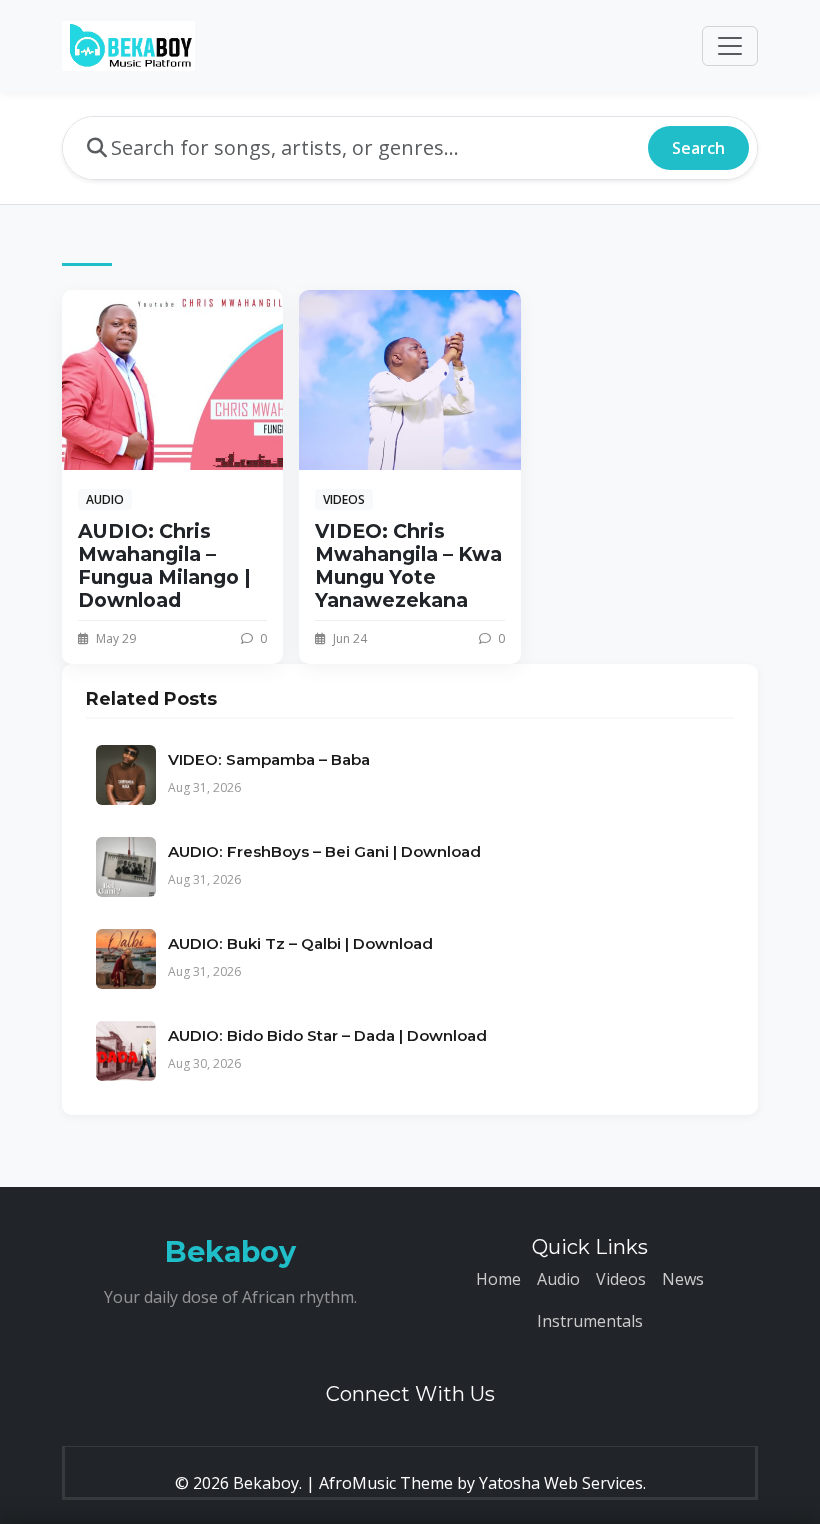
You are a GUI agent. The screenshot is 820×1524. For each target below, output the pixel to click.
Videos (621, 1279)
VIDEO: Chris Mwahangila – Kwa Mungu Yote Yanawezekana (408, 565)
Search (698, 148)
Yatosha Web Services (561, 1483)
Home (498, 1279)
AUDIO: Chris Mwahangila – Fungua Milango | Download (164, 565)
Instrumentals (590, 1321)
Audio (558, 1279)
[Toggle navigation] (730, 46)
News (683, 1279)
